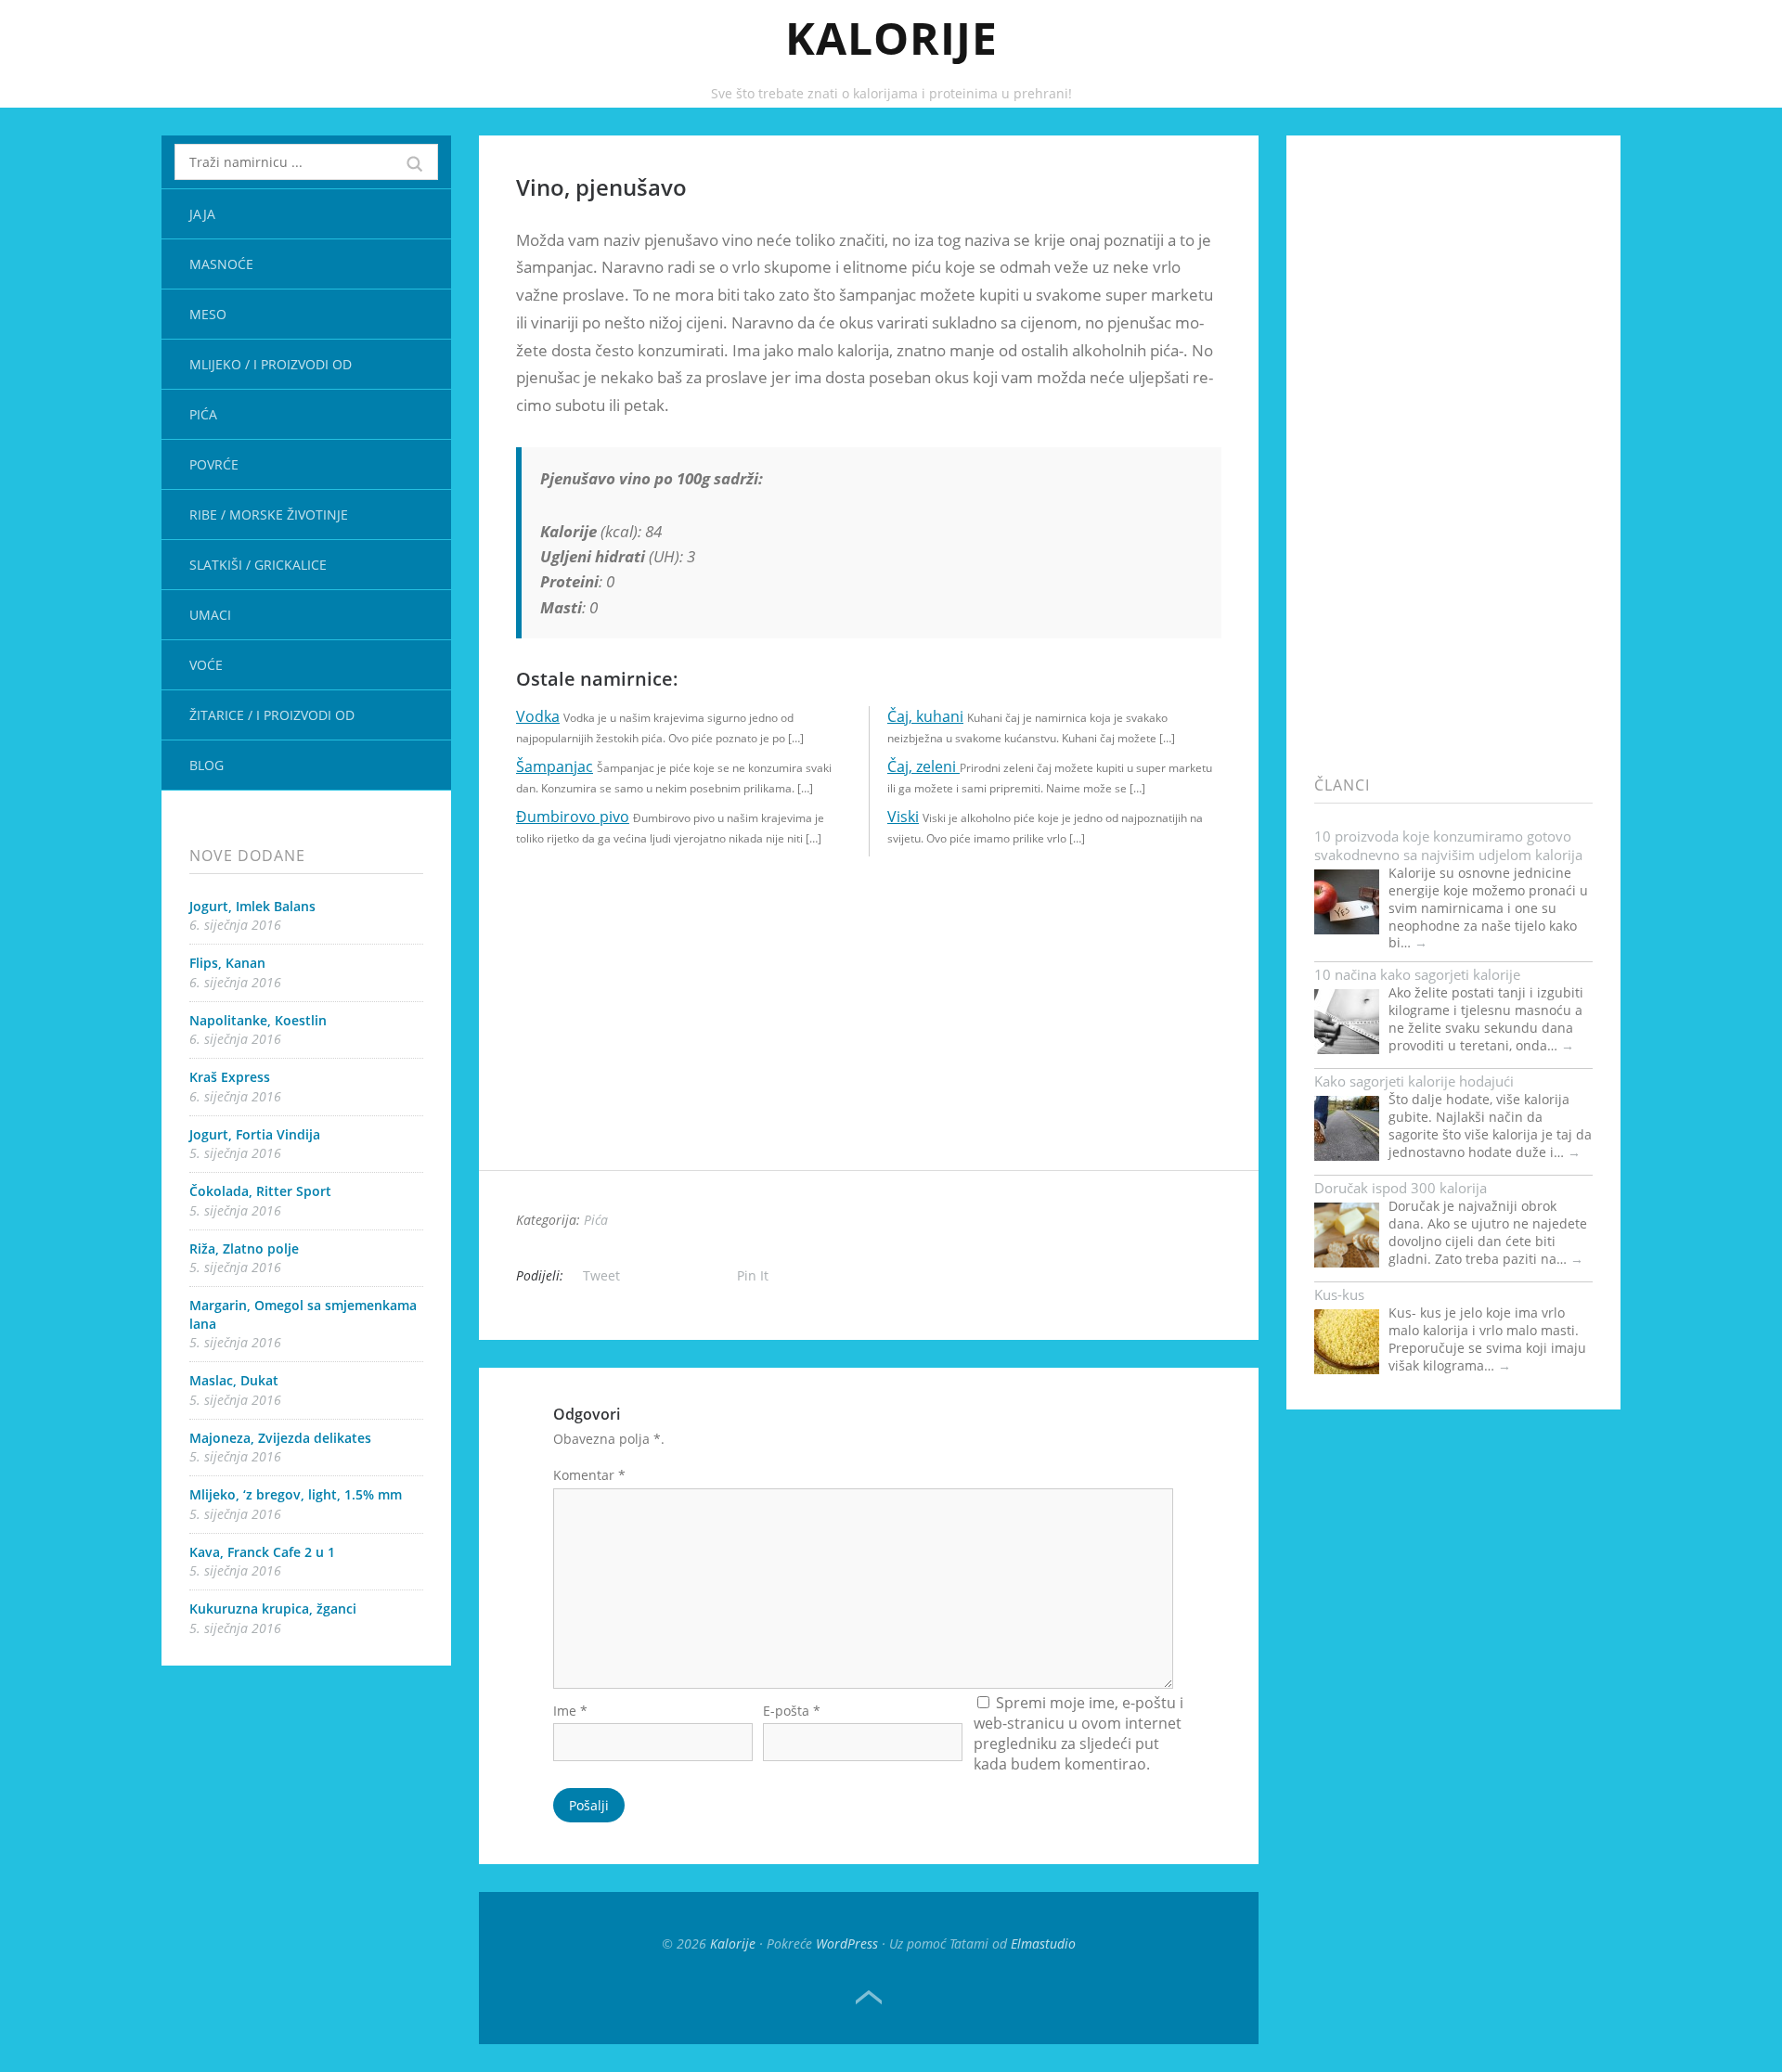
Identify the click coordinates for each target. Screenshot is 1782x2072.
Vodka (538, 716)
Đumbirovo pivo (573, 817)
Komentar (589, 1475)
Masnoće (221, 264)
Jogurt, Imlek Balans (252, 906)
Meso (208, 314)
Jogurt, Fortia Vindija (255, 1134)
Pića (203, 414)
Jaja (202, 214)
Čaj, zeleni (923, 766)
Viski (903, 817)
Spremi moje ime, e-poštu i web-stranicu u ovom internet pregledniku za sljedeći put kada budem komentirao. (1078, 1733)
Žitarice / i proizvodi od (272, 715)
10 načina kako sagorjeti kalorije (1417, 974)
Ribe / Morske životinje (269, 515)
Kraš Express (230, 1077)
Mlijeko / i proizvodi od (271, 364)
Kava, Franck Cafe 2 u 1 (262, 1552)
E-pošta (792, 1711)
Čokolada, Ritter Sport (260, 1191)
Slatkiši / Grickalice (258, 565)
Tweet (601, 1275)
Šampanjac (555, 766)
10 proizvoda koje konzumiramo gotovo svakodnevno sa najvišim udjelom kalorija (1448, 845)
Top (869, 1998)
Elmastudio (1043, 1943)
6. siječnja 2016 (235, 925)
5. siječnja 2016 (235, 1153)
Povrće (214, 464)
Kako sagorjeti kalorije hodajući (1414, 1081)
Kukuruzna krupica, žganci (273, 1609)
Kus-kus (1339, 1294)
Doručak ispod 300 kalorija (1401, 1188)
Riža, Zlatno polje (244, 1248)
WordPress (847, 1943)
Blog (207, 765)
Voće (206, 665)
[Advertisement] (869, 1040)
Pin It (753, 1275)
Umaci (210, 615)
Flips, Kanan (227, 963)
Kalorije (891, 38)
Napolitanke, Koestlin (258, 1020)
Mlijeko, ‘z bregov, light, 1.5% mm (296, 1494)
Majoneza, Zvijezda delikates (280, 1438)
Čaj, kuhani (925, 716)
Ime (570, 1711)
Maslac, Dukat (234, 1380)
